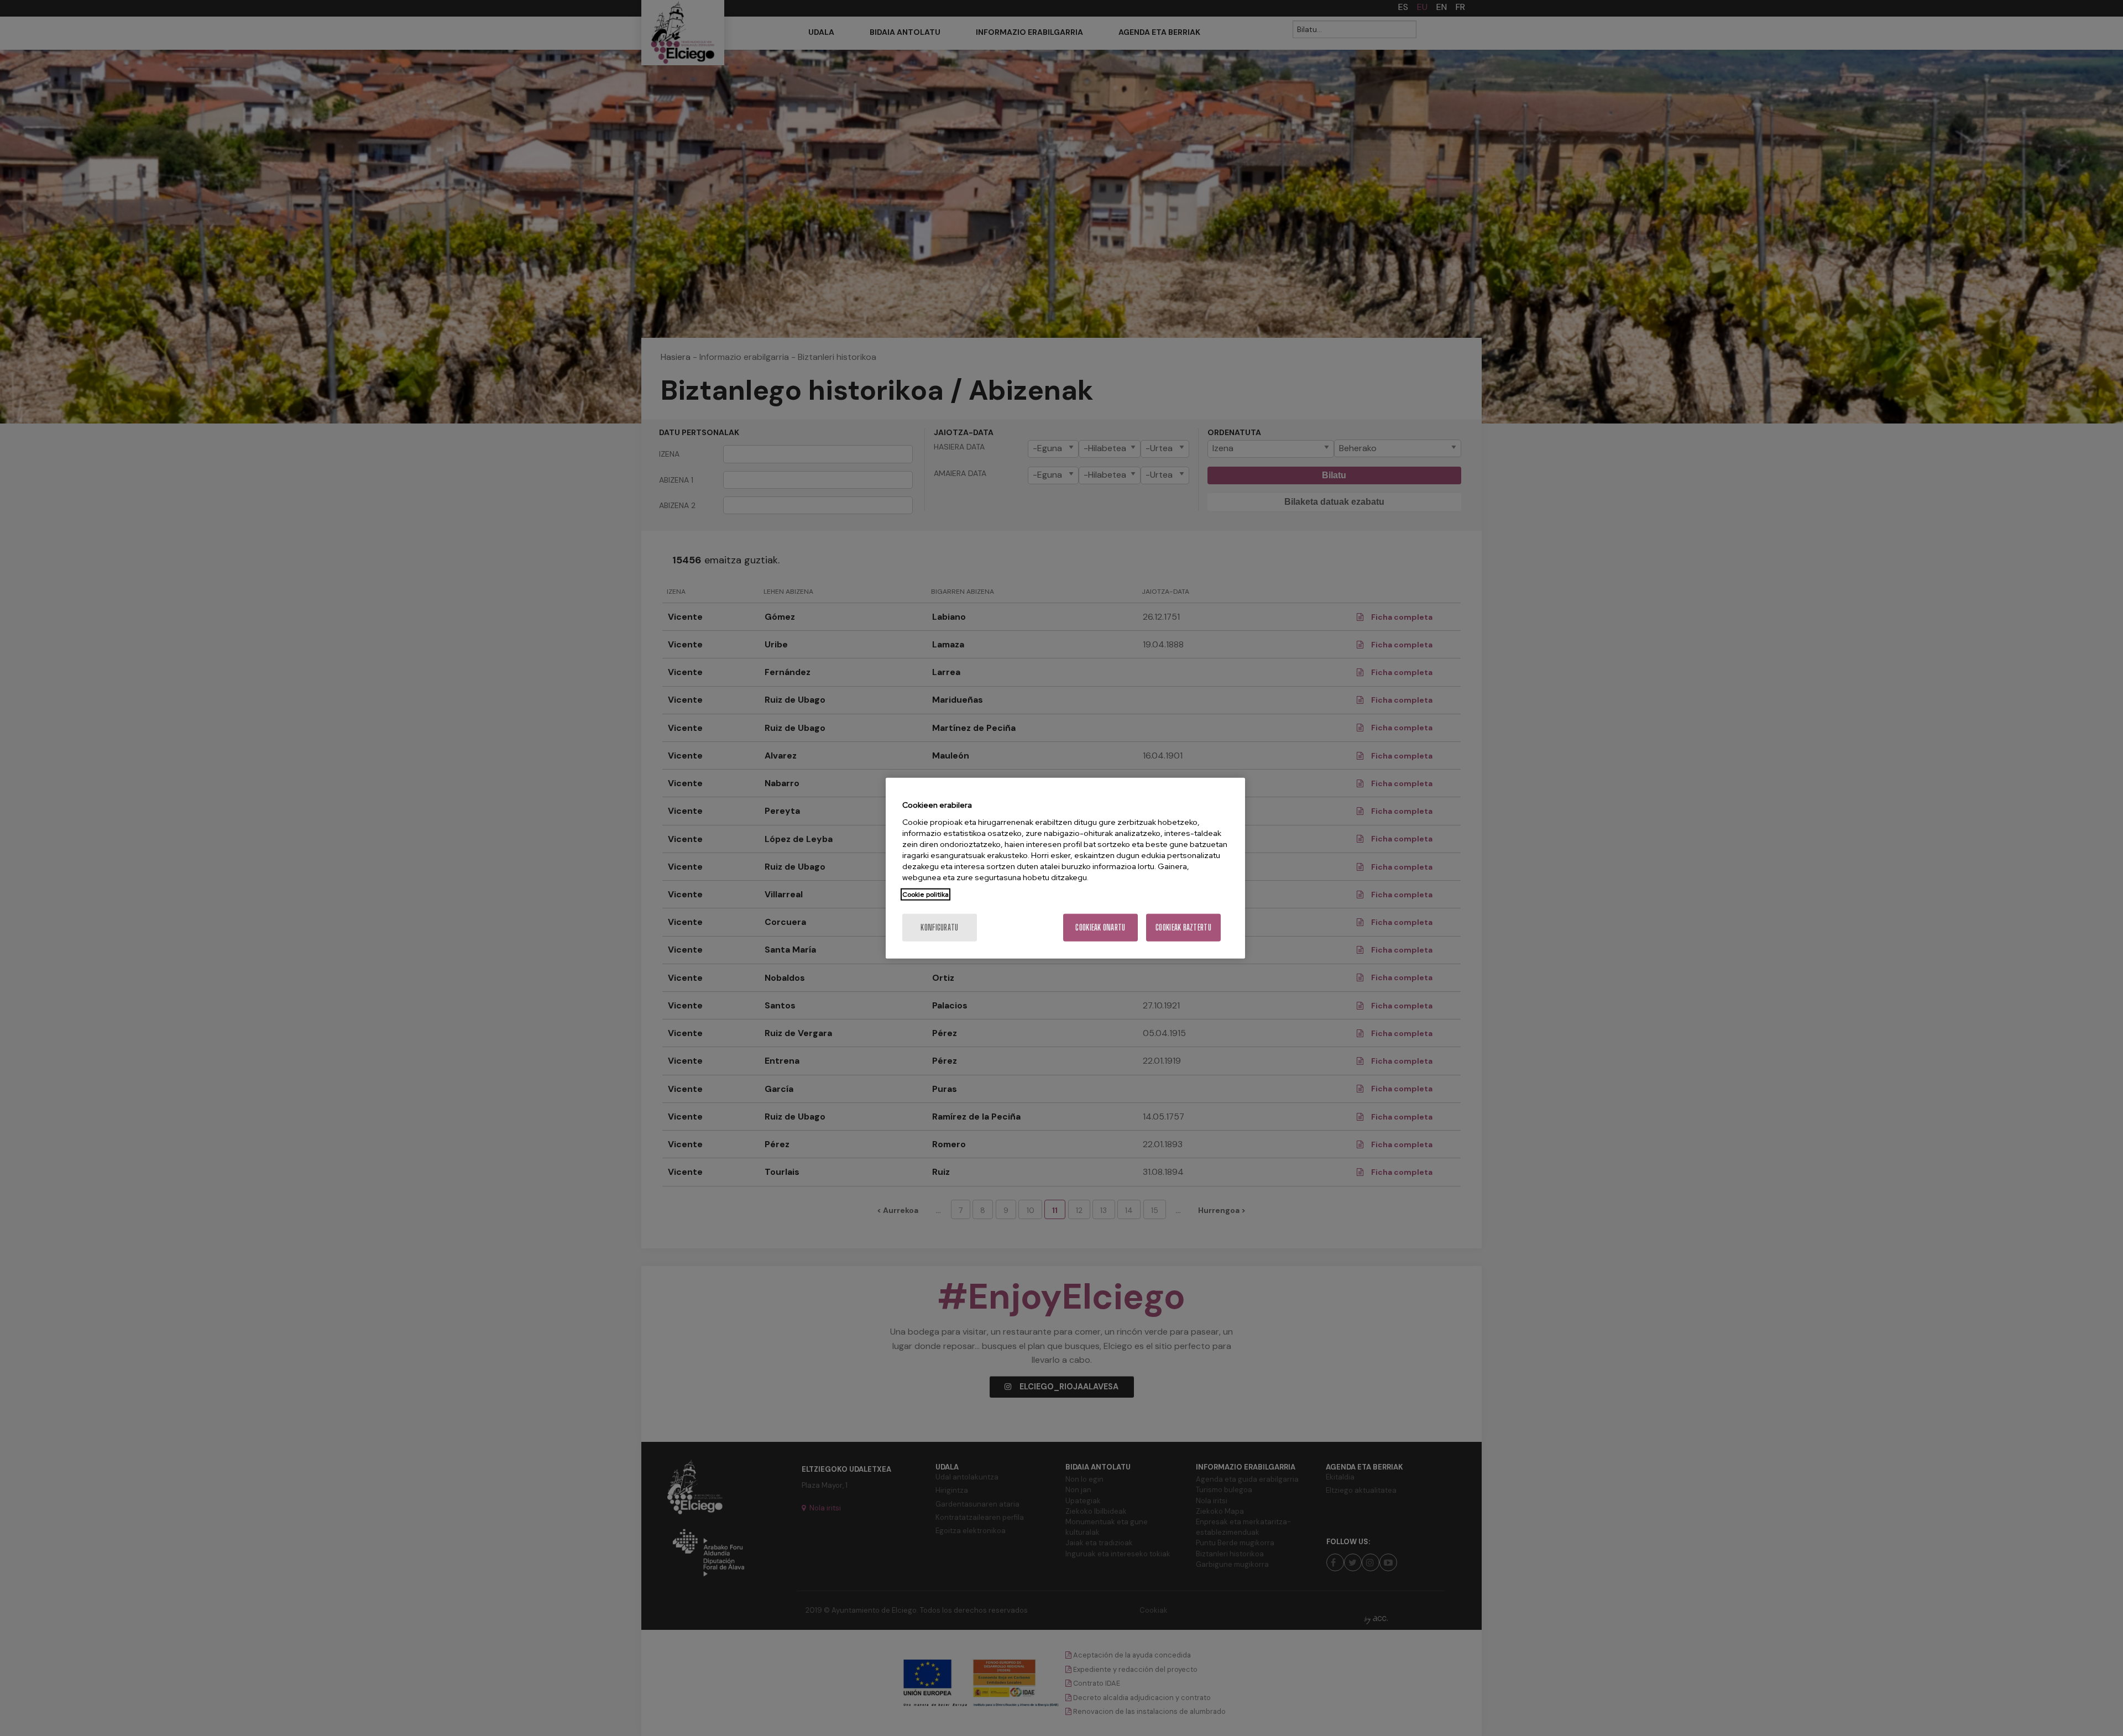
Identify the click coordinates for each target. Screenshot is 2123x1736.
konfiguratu (939, 927)
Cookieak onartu (1100, 927)
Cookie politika (925, 894)
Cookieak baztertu (1183, 927)
